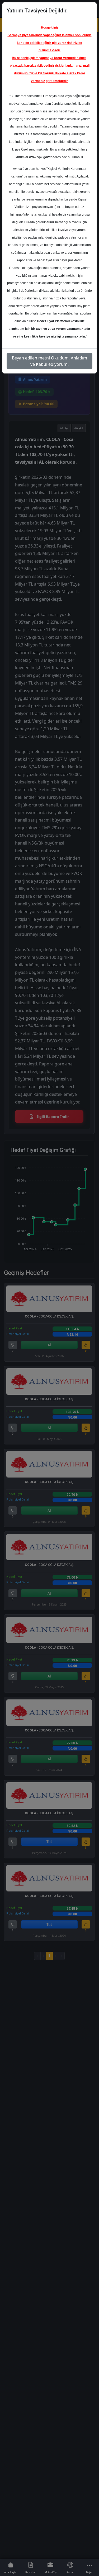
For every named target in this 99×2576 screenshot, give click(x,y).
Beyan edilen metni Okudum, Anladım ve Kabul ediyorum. (49, 361)
